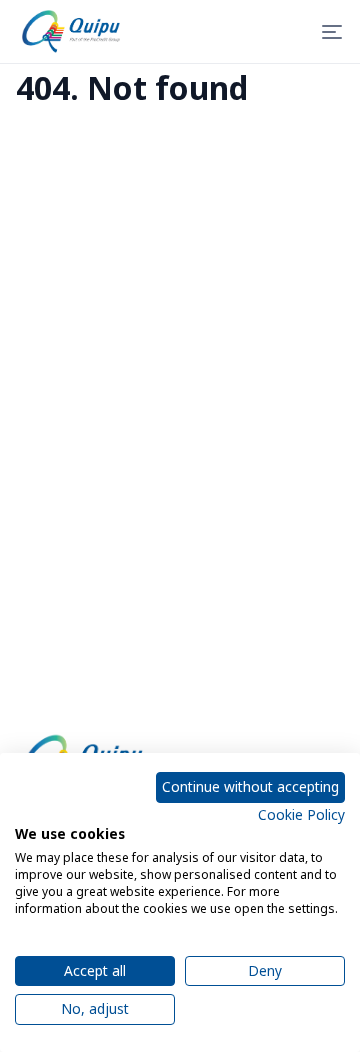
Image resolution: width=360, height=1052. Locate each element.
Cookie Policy (301, 814)
